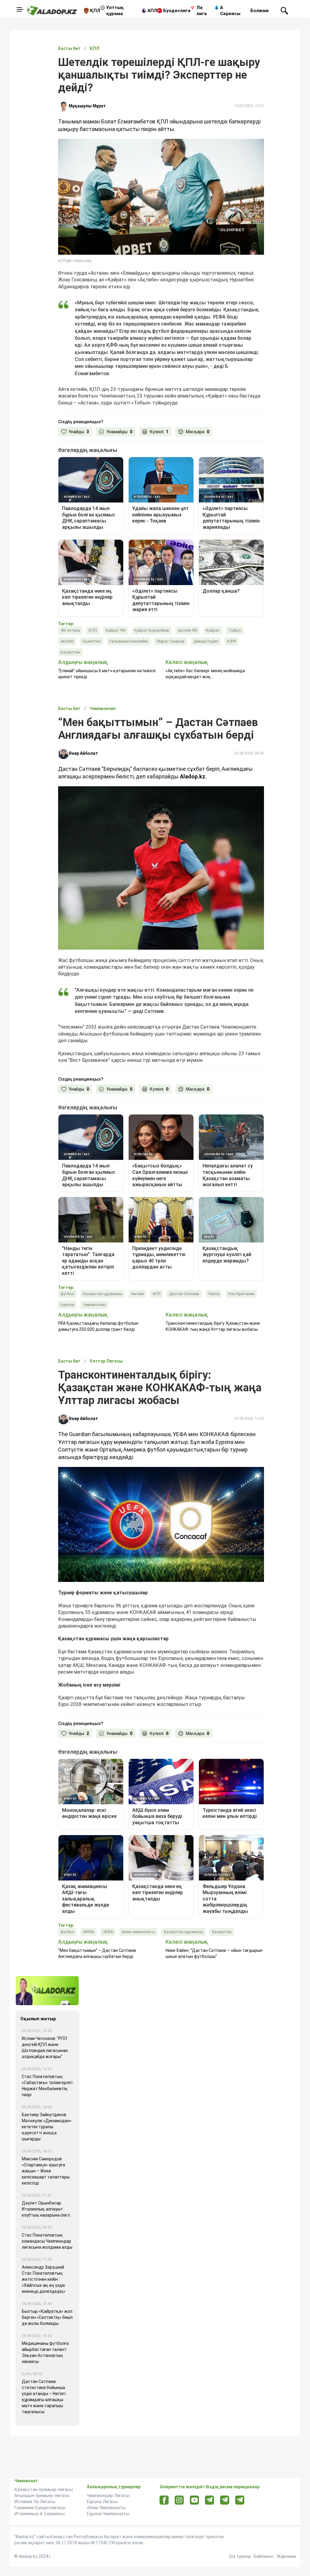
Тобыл (235, 630)
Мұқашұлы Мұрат (87, 106)
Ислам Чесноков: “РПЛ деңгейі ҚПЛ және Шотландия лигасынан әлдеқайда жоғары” (45, 2047)
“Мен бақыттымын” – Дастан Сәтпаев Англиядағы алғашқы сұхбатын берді (97, 1953)
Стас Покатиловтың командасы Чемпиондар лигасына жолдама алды (47, 2241)
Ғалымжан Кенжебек (129, 641)
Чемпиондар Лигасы (108, 2496)
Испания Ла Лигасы (35, 2502)
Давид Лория (206, 641)
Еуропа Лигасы (102, 2502)
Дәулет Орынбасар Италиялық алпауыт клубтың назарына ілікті (46, 2209)
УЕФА (108, 1932)
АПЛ (152, 11)
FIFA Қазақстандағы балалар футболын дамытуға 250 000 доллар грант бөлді (98, 1326)
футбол (67, 1294)
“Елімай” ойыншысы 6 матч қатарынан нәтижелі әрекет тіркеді (107, 674)
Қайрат (213, 630)
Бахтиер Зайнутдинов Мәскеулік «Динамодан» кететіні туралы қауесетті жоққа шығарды (47, 2127)
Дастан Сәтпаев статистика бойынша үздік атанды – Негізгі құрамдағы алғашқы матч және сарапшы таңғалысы (44, 2397)
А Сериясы (230, 11)
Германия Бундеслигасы (40, 2508)
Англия (137, 1294)
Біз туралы (240, 2556)
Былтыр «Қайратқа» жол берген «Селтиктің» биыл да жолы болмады (47, 2317)
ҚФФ (231, 641)
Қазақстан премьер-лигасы (44, 2489)
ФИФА (89, 1932)
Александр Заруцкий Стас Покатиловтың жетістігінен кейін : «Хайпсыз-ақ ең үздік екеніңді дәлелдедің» (44, 2279)
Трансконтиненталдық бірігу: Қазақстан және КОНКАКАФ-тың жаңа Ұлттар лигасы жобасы (213, 1326)
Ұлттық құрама (115, 11)
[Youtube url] (195, 2501)
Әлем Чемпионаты (106, 2508)
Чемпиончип (94, 1305)
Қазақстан (70, 652)
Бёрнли (67, 1305)
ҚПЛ (95, 11)
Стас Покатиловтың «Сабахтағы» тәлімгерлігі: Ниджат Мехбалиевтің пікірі (48, 2086)
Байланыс (264, 2556)
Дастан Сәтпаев (184, 1294)
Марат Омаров (171, 641)
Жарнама (286, 2556)
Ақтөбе (67, 641)
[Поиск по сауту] (284, 10)
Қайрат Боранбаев (152, 630)
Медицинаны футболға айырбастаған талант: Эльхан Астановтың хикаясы (45, 2352)
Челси (214, 1294)
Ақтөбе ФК (188, 630)
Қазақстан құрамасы (103, 1294)
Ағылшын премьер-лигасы (42, 2496)
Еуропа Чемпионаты (108, 2514)
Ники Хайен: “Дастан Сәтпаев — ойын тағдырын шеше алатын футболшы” (214, 1953)
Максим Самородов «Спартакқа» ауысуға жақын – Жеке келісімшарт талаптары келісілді (46, 2171)
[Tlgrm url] (225, 2500)
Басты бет (69, 48)
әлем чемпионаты (138, 1932)
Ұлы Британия (241, 1294)
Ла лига (202, 11)
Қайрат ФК (116, 630)
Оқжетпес (92, 641)
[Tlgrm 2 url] (240, 2500)
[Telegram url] (210, 2500)
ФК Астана (70, 630)
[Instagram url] (179, 2500)
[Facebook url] (164, 2500)
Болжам (259, 11)
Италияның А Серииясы (40, 2514)
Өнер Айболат (83, 753)
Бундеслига (177, 11)
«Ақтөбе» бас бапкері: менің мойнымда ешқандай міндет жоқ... (205, 674)
